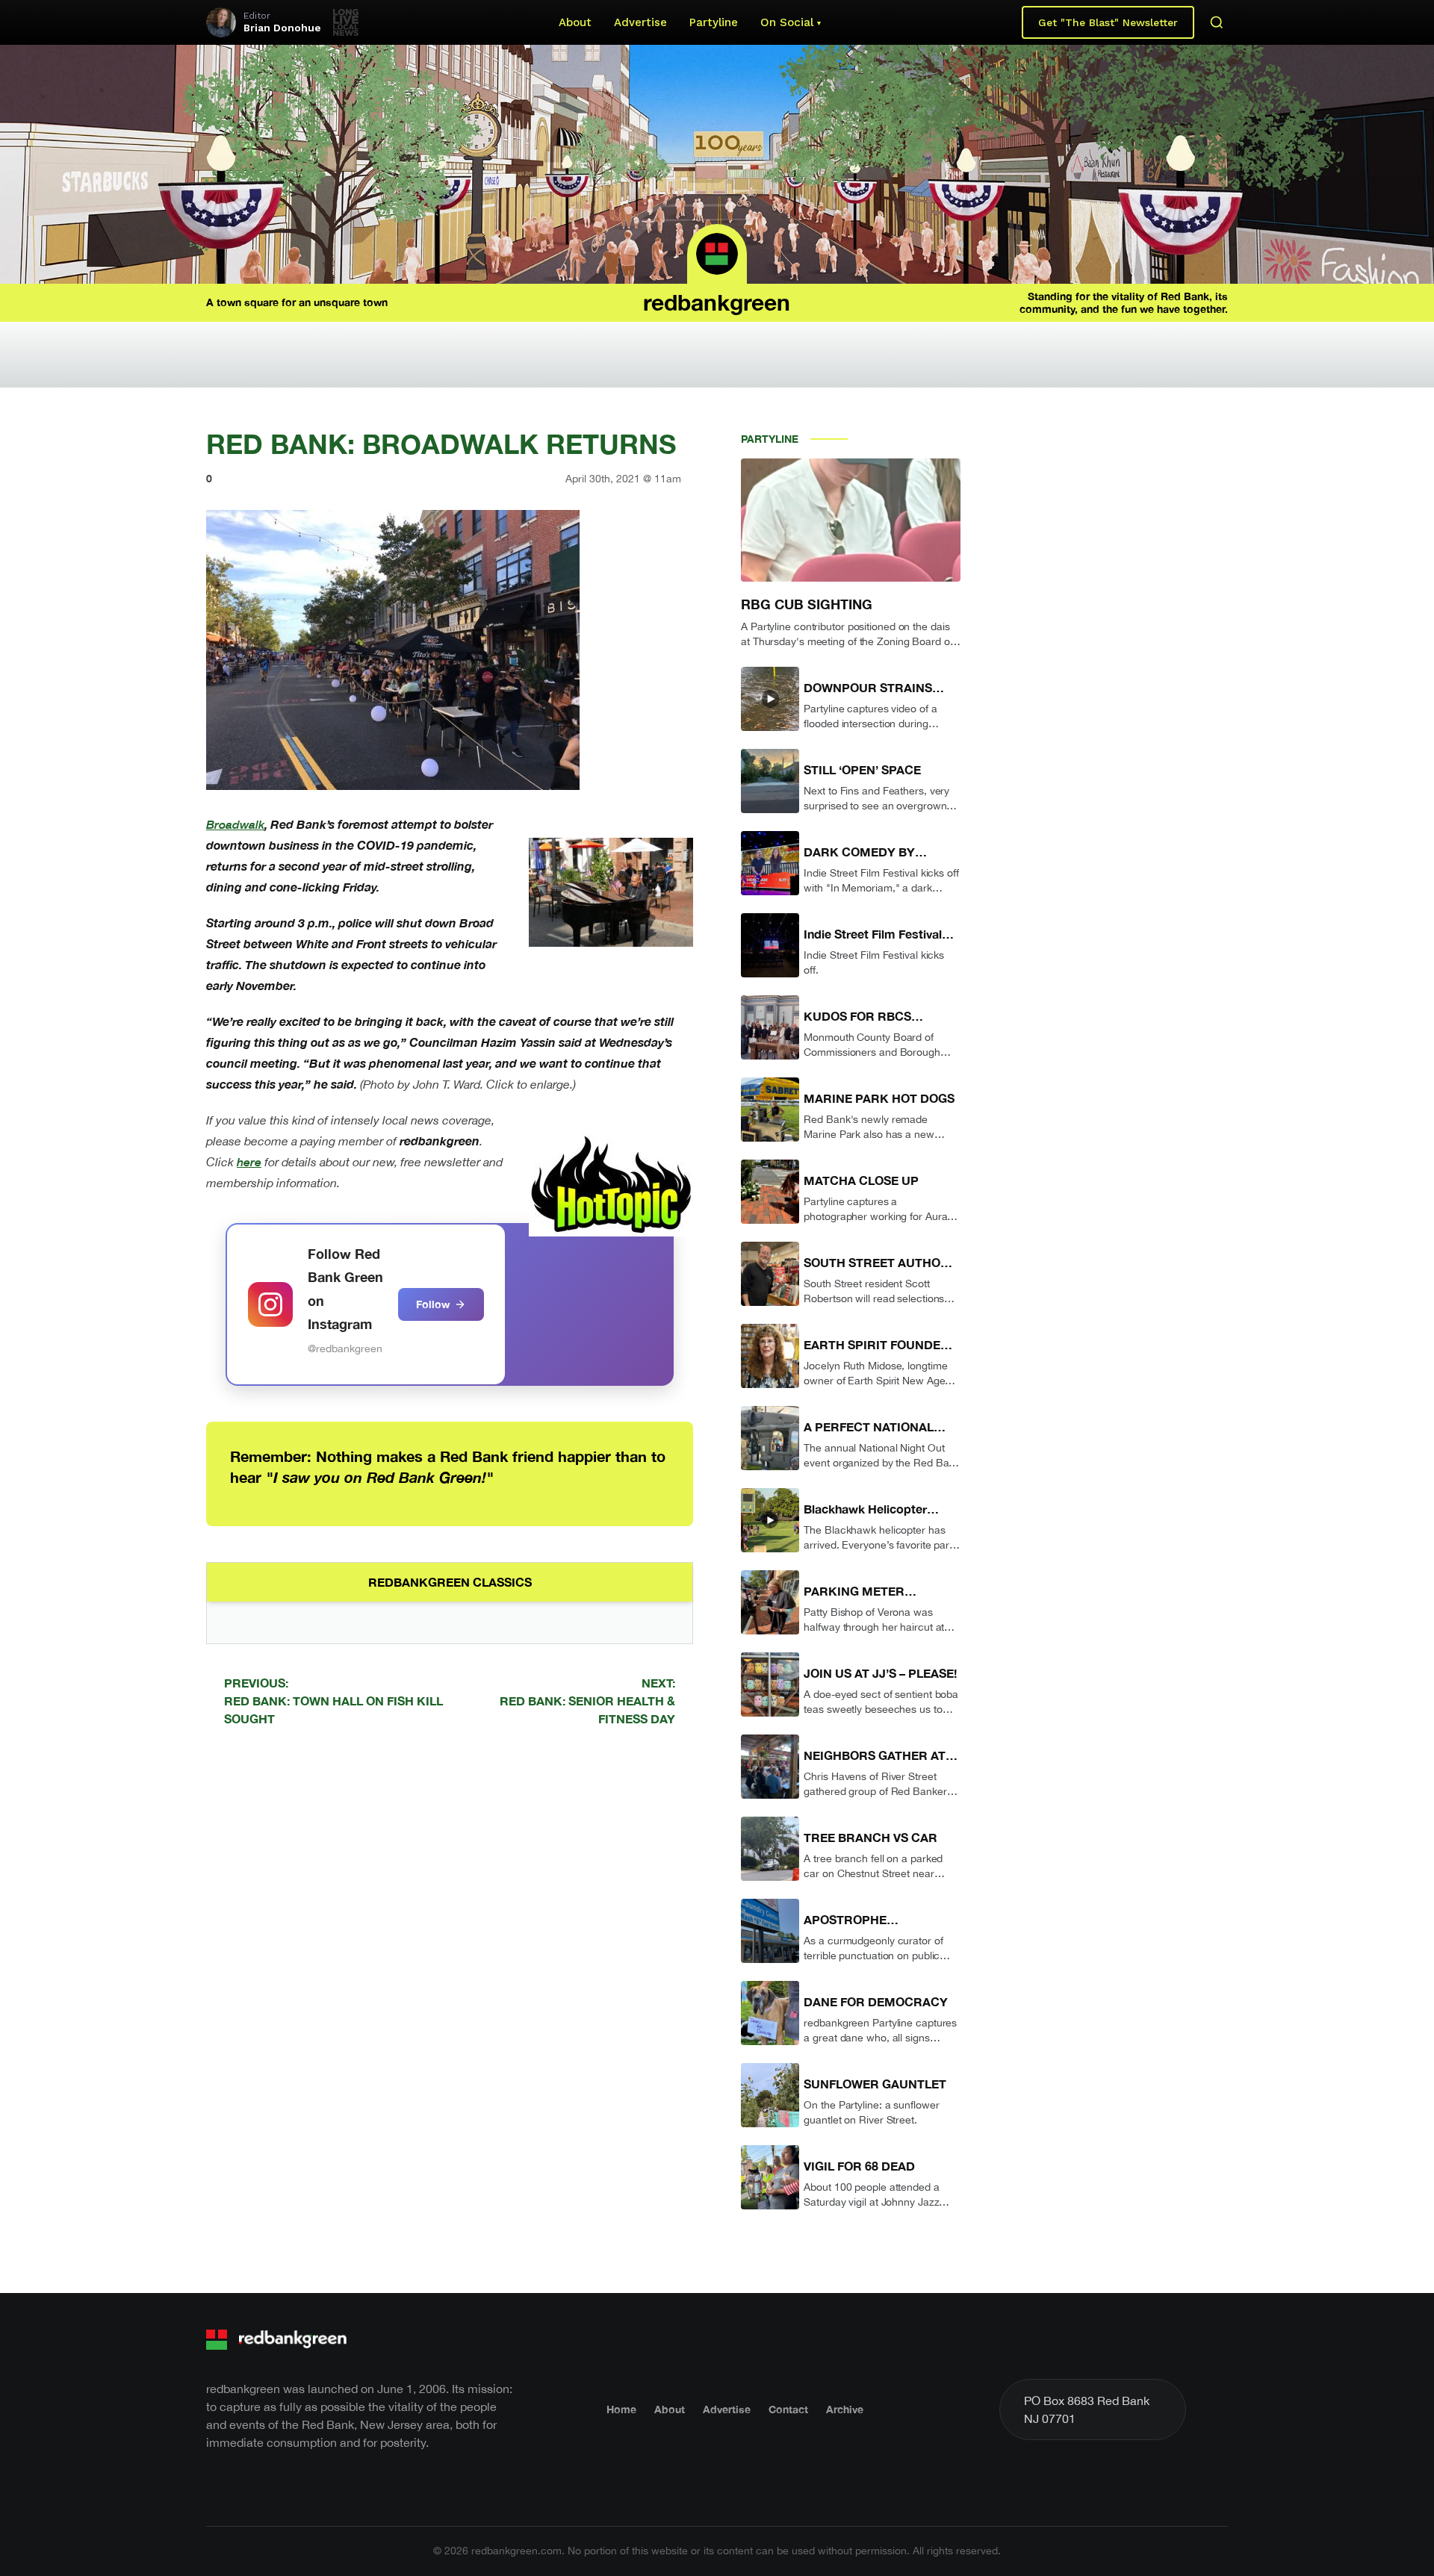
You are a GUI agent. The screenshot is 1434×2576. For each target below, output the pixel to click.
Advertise (640, 22)
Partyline (714, 22)
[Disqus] (450, 1950)
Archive (845, 2409)
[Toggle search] (1217, 22)
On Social (787, 22)
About (575, 22)
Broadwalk (235, 824)
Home (621, 2409)
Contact (788, 2409)
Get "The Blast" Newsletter (1108, 22)
